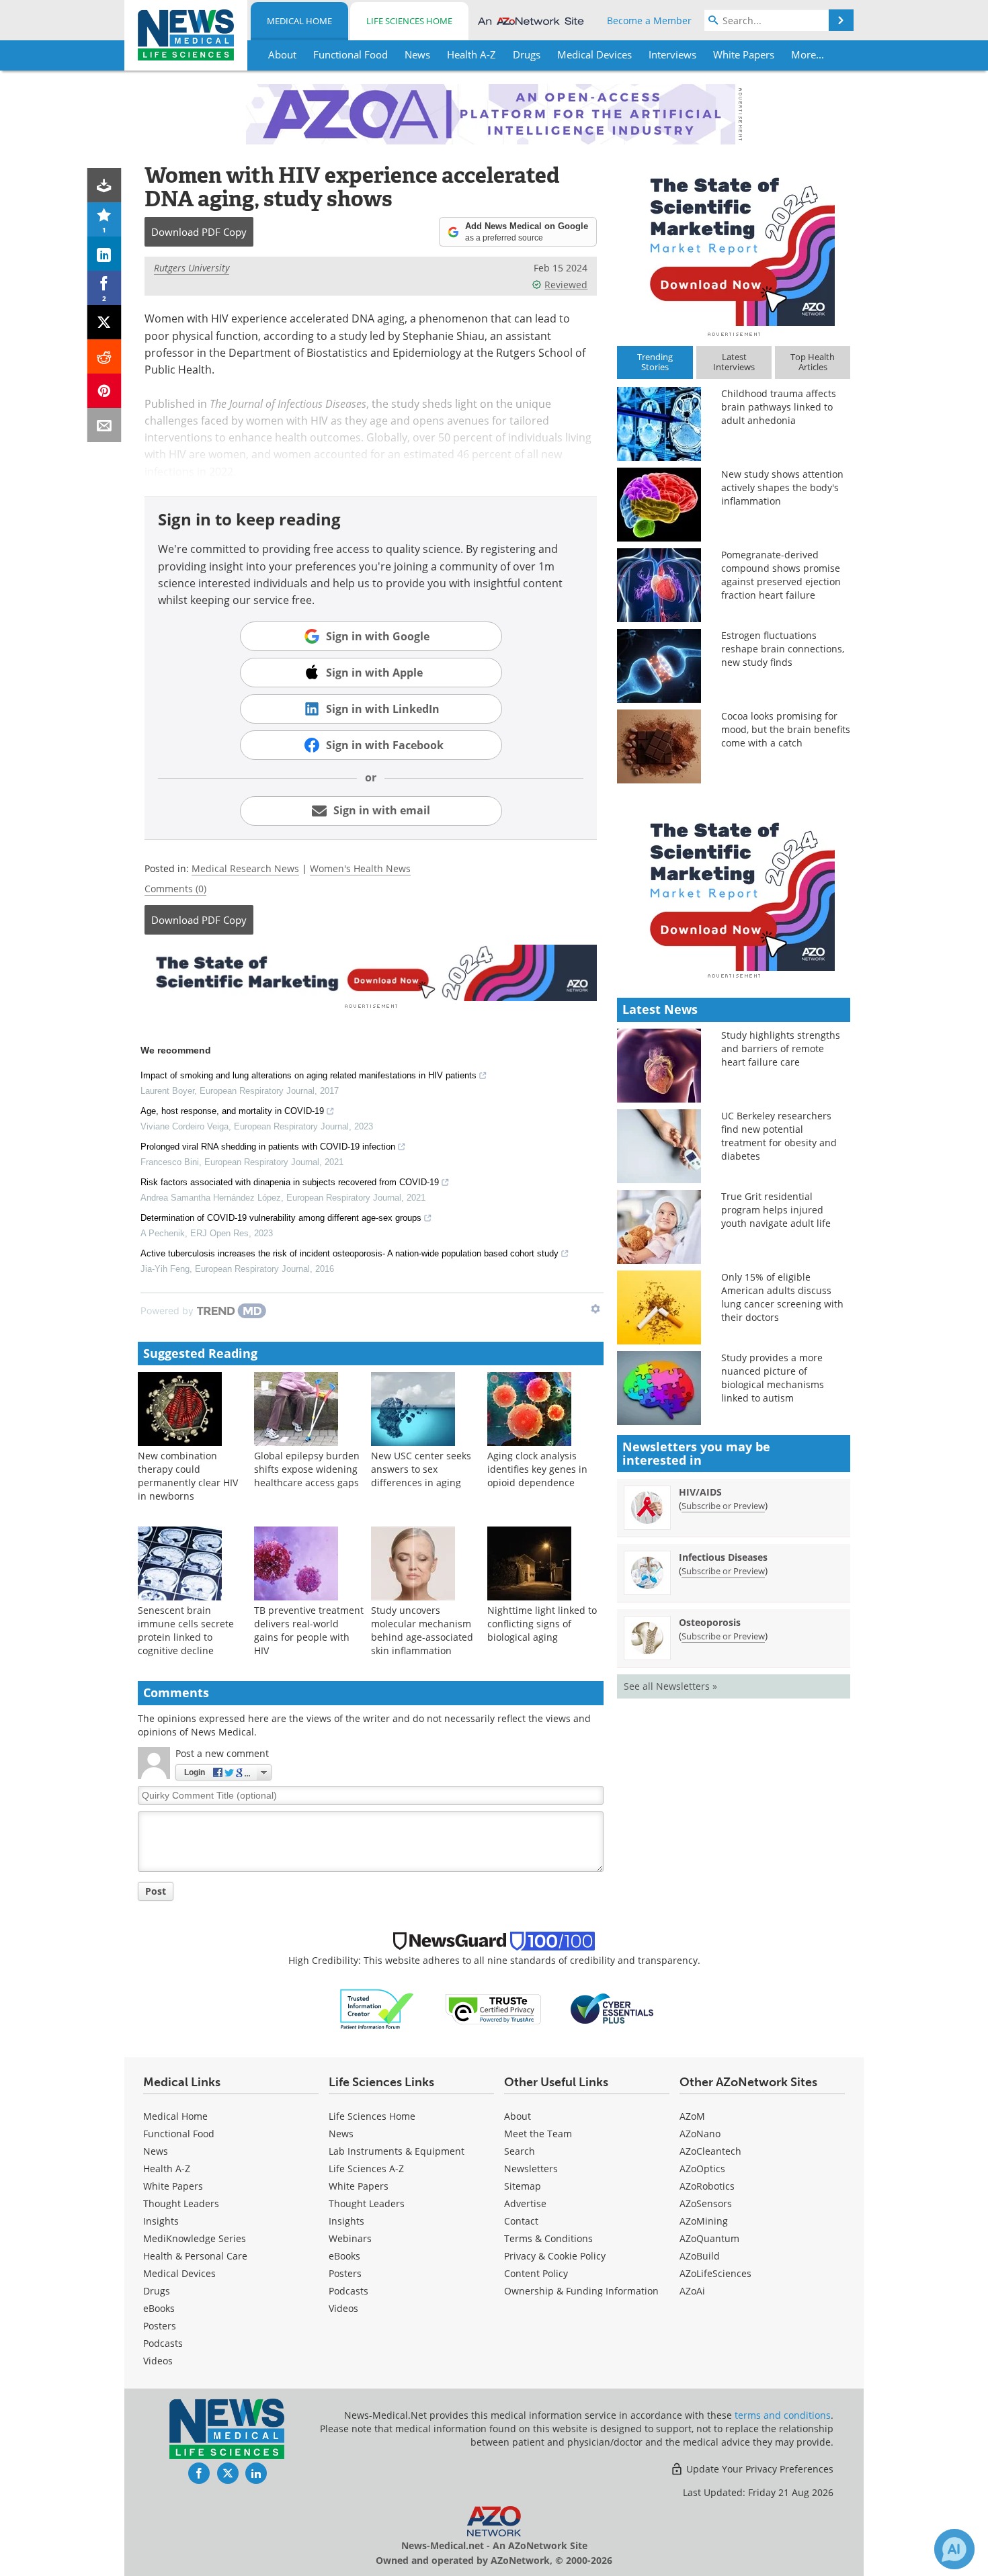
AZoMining (704, 2221)
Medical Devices (179, 2273)
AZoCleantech (710, 2151)
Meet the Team (538, 2134)
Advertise (525, 2203)
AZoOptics (702, 2169)
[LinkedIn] (105, 254)
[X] (105, 322)
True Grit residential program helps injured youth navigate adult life (776, 1210)
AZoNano (700, 2134)
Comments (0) (175, 889)
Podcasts (163, 2343)
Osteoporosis (710, 1622)
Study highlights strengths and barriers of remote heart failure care (781, 1048)
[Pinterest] (105, 391)
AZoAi (692, 2291)
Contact (521, 2221)
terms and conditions (783, 2415)
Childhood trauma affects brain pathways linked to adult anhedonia (779, 407)
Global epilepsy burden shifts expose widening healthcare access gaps (307, 1469)
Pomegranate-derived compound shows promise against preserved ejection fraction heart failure (781, 575)
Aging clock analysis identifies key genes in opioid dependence (537, 1469)
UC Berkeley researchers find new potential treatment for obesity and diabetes (779, 1136)
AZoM (692, 2116)
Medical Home (299, 21)
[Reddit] (105, 356)
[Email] (105, 425)
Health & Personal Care (195, 2256)
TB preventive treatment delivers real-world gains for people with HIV (309, 1630)
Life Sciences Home (409, 21)
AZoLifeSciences (715, 2273)
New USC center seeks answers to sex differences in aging (421, 1469)
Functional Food (179, 2134)
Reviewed (566, 285)
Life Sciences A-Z (366, 2169)
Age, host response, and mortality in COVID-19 (232, 1111)
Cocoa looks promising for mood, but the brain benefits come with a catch (786, 729)
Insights (161, 2221)
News (156, 2151)
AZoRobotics (707, 2186)
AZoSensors (706, 2203)
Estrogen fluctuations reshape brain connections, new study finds (783, 649)
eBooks (159, 2308)
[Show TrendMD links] (595, 1309)
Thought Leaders (181, 2203)
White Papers (173, 2186)
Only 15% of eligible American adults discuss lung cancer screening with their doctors (782, 1297)
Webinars (350, 2238)
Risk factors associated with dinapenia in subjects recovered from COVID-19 (290, 1182)
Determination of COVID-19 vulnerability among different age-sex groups (281, 1218)
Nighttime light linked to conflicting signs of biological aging (542, 1624)
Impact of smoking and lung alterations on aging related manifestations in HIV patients (308, 1075)
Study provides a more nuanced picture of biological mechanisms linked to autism (773, 1378)
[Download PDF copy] (105, 185)
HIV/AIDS (700, 1492)
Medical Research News (245, 868)
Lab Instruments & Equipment (397, 2151)
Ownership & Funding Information (581, 2291)
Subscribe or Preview (723, 1506)
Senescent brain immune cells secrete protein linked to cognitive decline (186, 1630)
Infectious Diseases (723, 1557)
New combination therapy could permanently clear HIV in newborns (188, 1476)
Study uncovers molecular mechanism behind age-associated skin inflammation (422, 1630)
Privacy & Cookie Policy (555, 2256)
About (518, 2116)
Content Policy (536, 2273)
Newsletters (531, 2169)
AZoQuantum (709, 2238)
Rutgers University (192, 268)
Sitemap (523, 2186)
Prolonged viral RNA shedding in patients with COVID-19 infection (268, 1147)
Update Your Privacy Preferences (758, 2469)
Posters (160, 2326)
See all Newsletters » (670, 1686)
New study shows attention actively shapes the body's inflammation (782, 487)
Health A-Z (167, 2169)
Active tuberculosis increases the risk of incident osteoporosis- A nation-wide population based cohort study (349, 1253)
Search (520, 2151)
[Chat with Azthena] (954, 2549)
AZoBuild (700, 2256)
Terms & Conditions (548, 2238)
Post (156, 1891)
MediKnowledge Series (195, 2238)
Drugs (157, 2291)
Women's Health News (360, 868)
